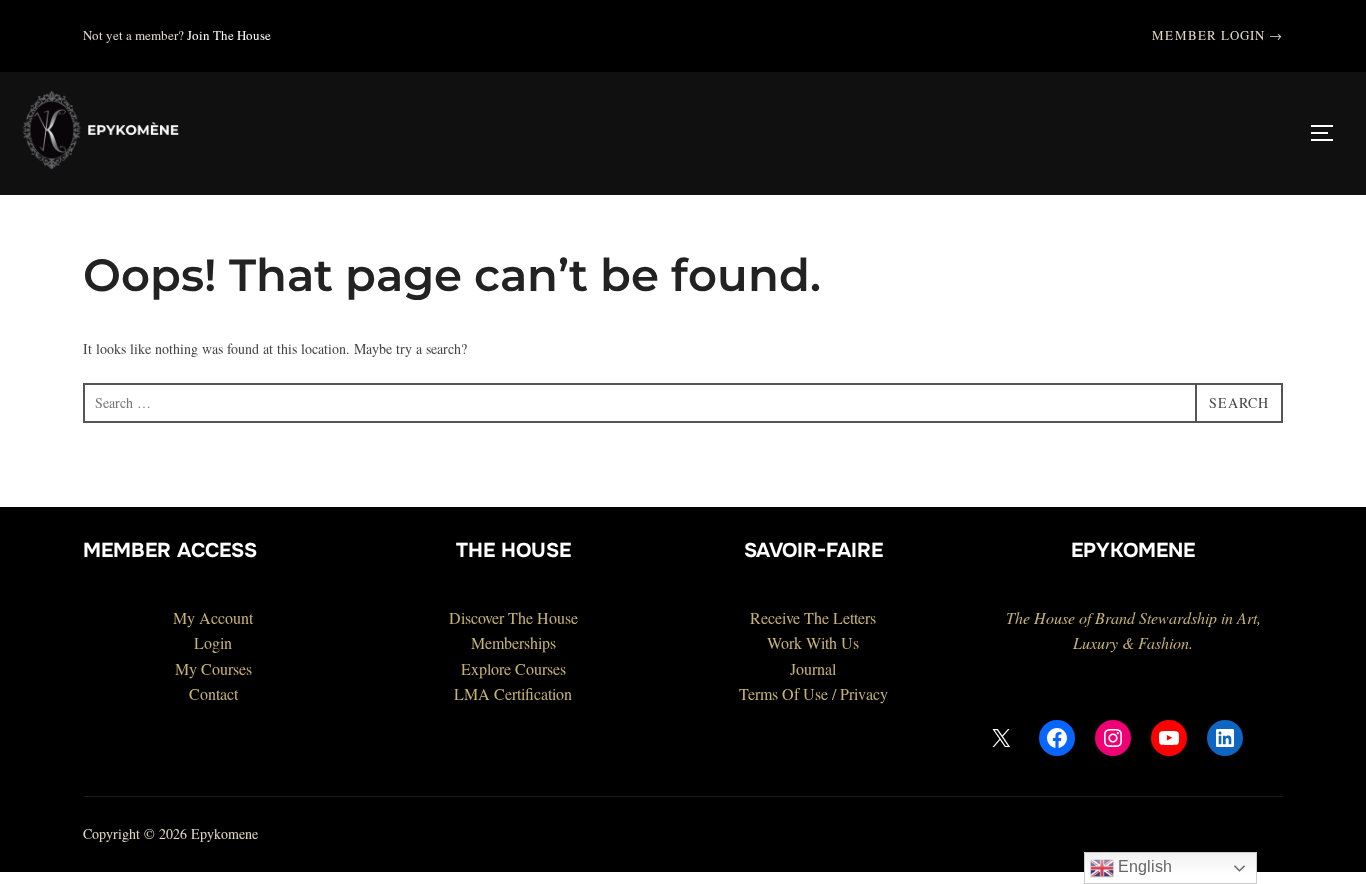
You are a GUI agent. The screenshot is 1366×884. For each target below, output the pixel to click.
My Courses (213, 668)
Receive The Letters (813, 617)
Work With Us (813, 642)
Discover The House (513, 617)
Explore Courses (513, 668)
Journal (813, 668)
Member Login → (1217, 35)
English (1143, 866)
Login (213, 642)
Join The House (229, 35)
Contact (213, 693)
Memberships (513, 642)
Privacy (864, 693)
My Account (213, 617)
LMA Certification (513, 693)
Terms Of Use (783, 693)
